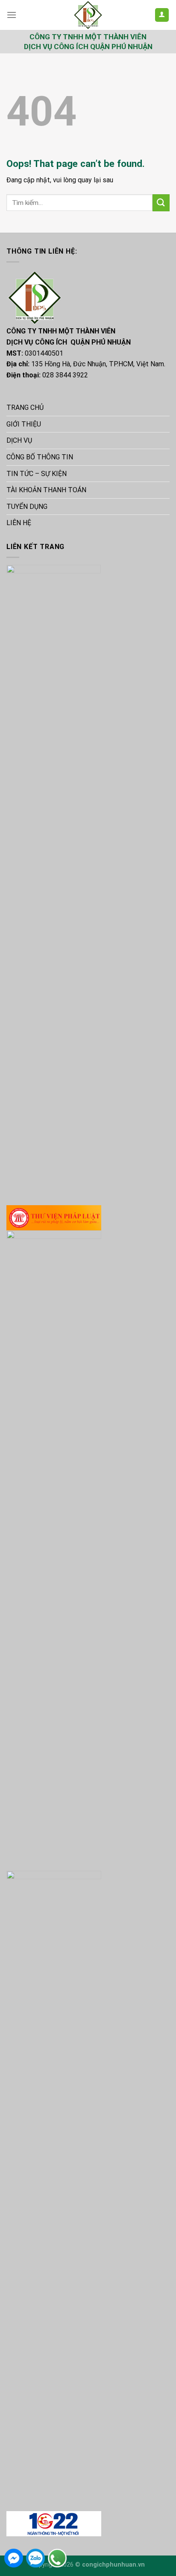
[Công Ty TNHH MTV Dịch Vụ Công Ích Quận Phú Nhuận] (88, 15)
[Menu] (12, 15)
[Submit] (161, 203)
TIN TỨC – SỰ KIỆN (37, 474)
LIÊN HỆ (19, 523)
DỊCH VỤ (19, 440)
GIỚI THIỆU (24, 424)
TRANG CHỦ (25, 407)
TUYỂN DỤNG (27, 507)
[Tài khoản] (162, 15)
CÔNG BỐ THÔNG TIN (40, 457)
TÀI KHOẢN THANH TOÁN (46, 490)
